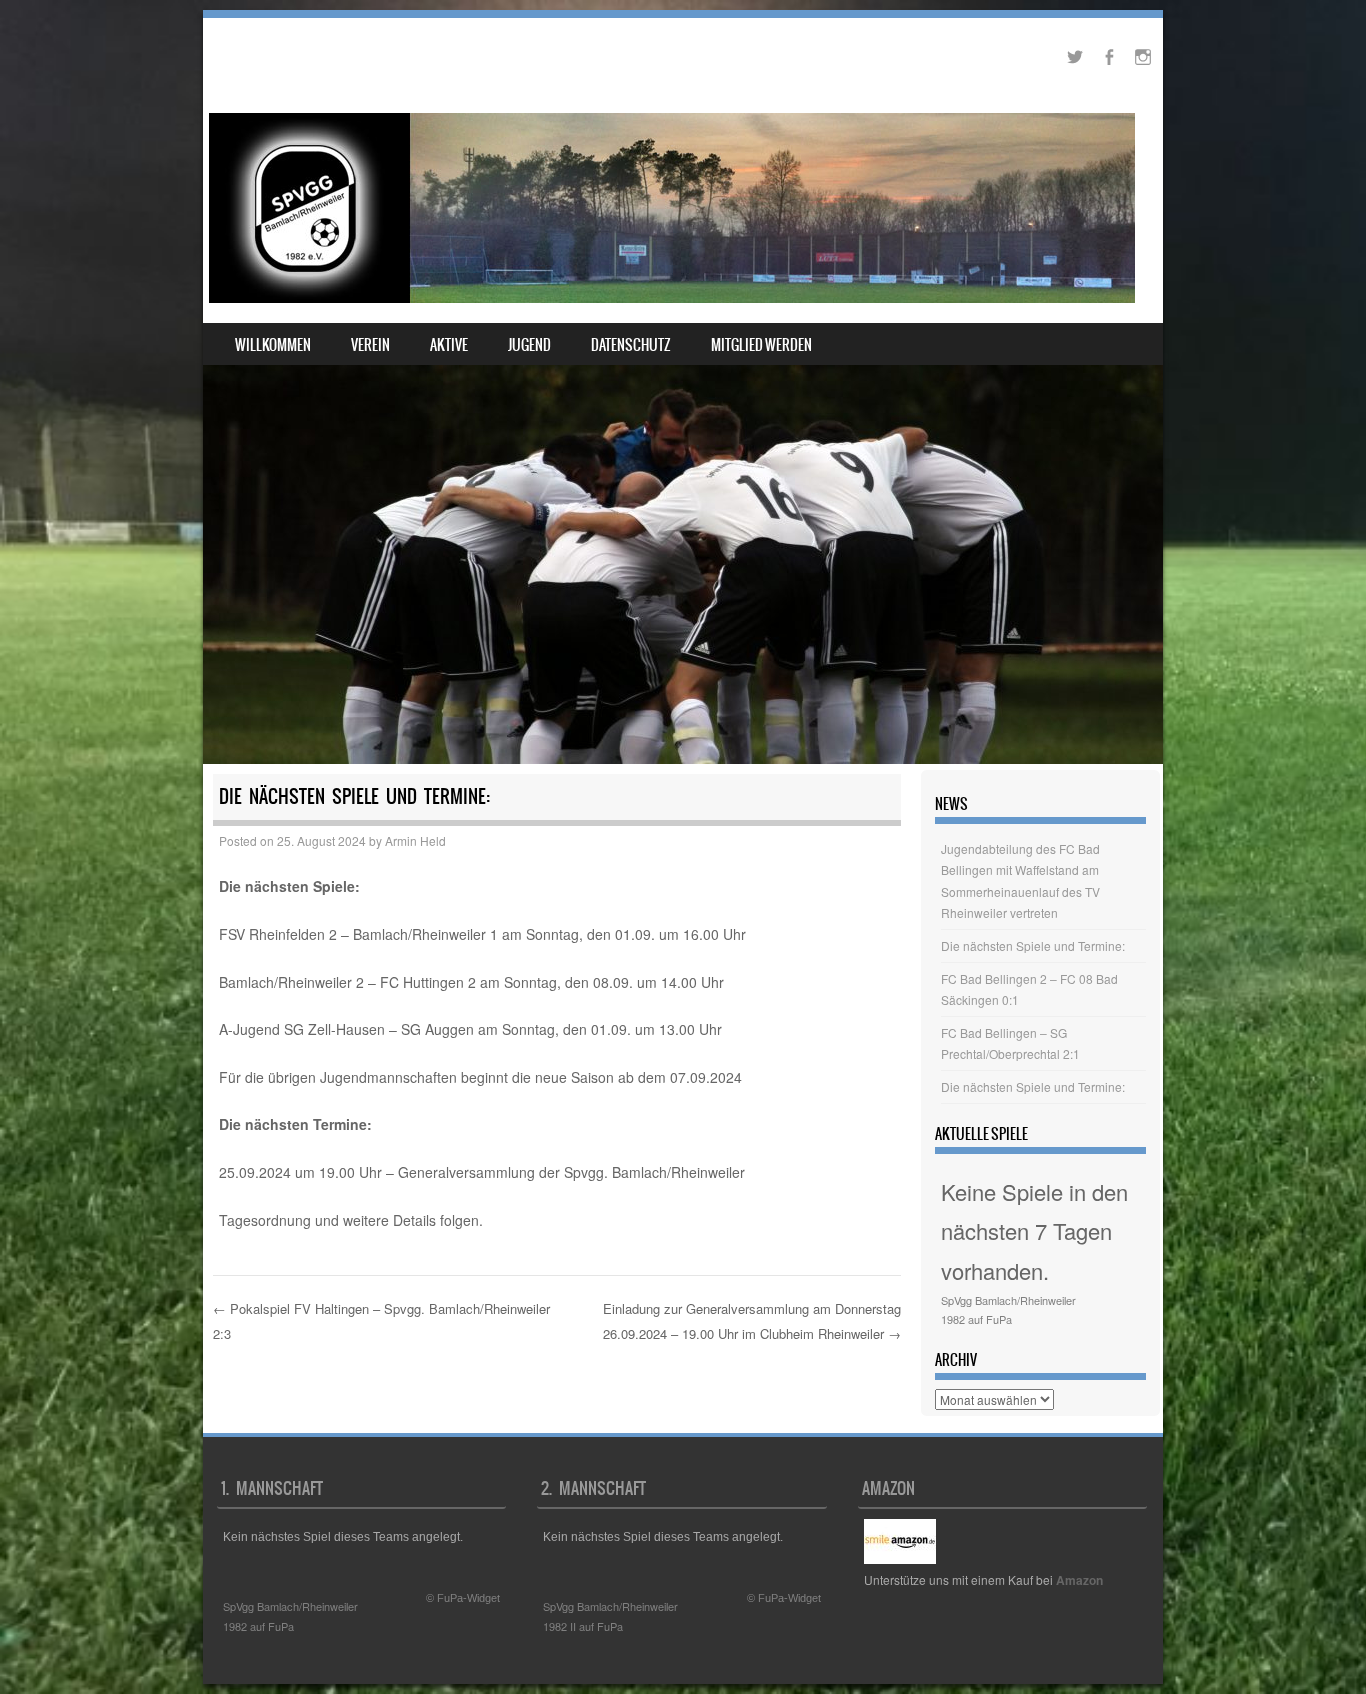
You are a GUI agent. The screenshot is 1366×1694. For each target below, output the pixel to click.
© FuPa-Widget (463, 1598)
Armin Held (415, 840)
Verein (370, 345)
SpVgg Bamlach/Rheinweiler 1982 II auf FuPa (610, 1616)
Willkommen (273, 345)
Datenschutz (631, 345)
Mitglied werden (761, 345)
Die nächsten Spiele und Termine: (1033, 945)
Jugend (529, 345)
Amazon (1079, 1580)
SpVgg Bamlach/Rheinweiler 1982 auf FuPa (1008, 1310)
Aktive (449, 345)
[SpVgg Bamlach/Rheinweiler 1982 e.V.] (672, 208)
